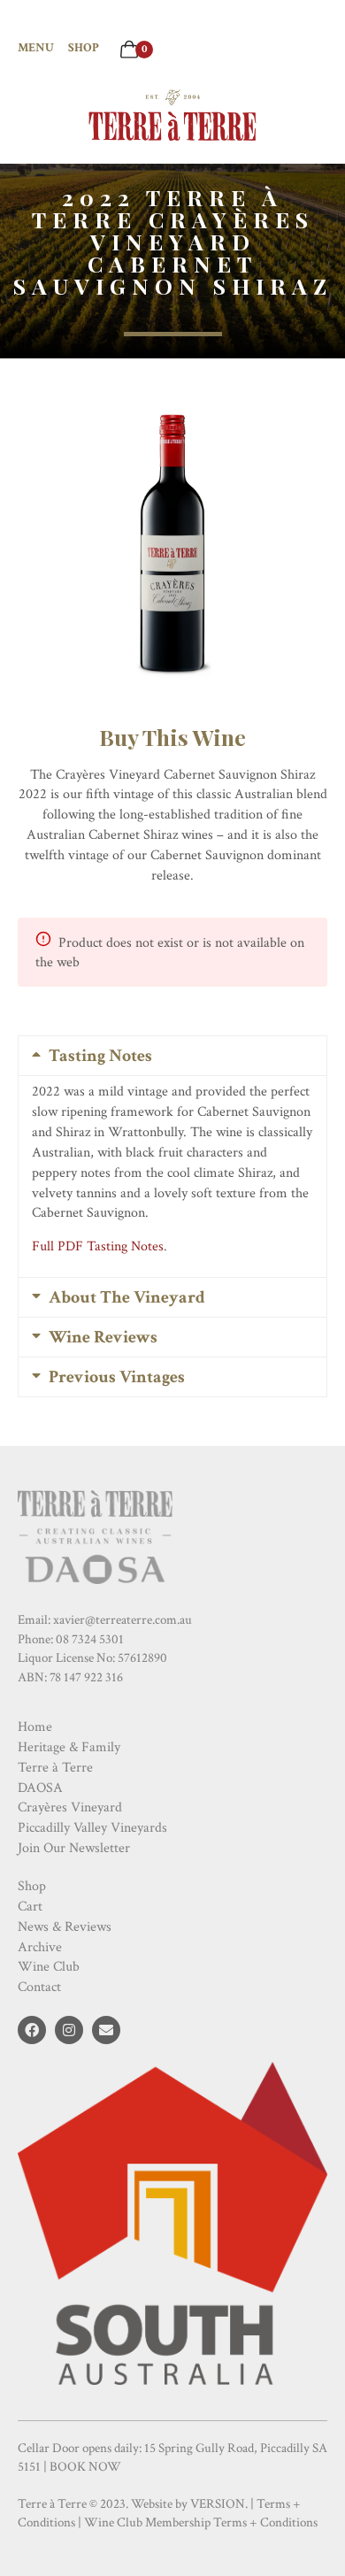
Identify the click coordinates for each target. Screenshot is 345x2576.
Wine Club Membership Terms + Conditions (201, 2522)
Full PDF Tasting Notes (98, 1246)
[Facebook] (32, 2030)
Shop (84, 48)
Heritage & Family (69, 1747)
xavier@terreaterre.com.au (123, 1620)
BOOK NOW (85, 2467)
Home (35, 1727)
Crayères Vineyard (70, 1807)
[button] (172, 1056)
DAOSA (40, 1788)
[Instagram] (69, 2030)
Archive (40, 1947)
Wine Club (49, 1967)
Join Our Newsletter (74, 1848)
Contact (39, 1987)
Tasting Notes (100, 1056)
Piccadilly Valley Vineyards (92, 1828)
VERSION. (219, 2504)
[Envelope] (106, 2030)
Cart (30, 1907)
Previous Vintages (117, 1377)
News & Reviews (65, 1927)
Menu (36, 48)
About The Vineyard (127, 1297)
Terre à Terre (55, 1768)
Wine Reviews (103, 1337)
